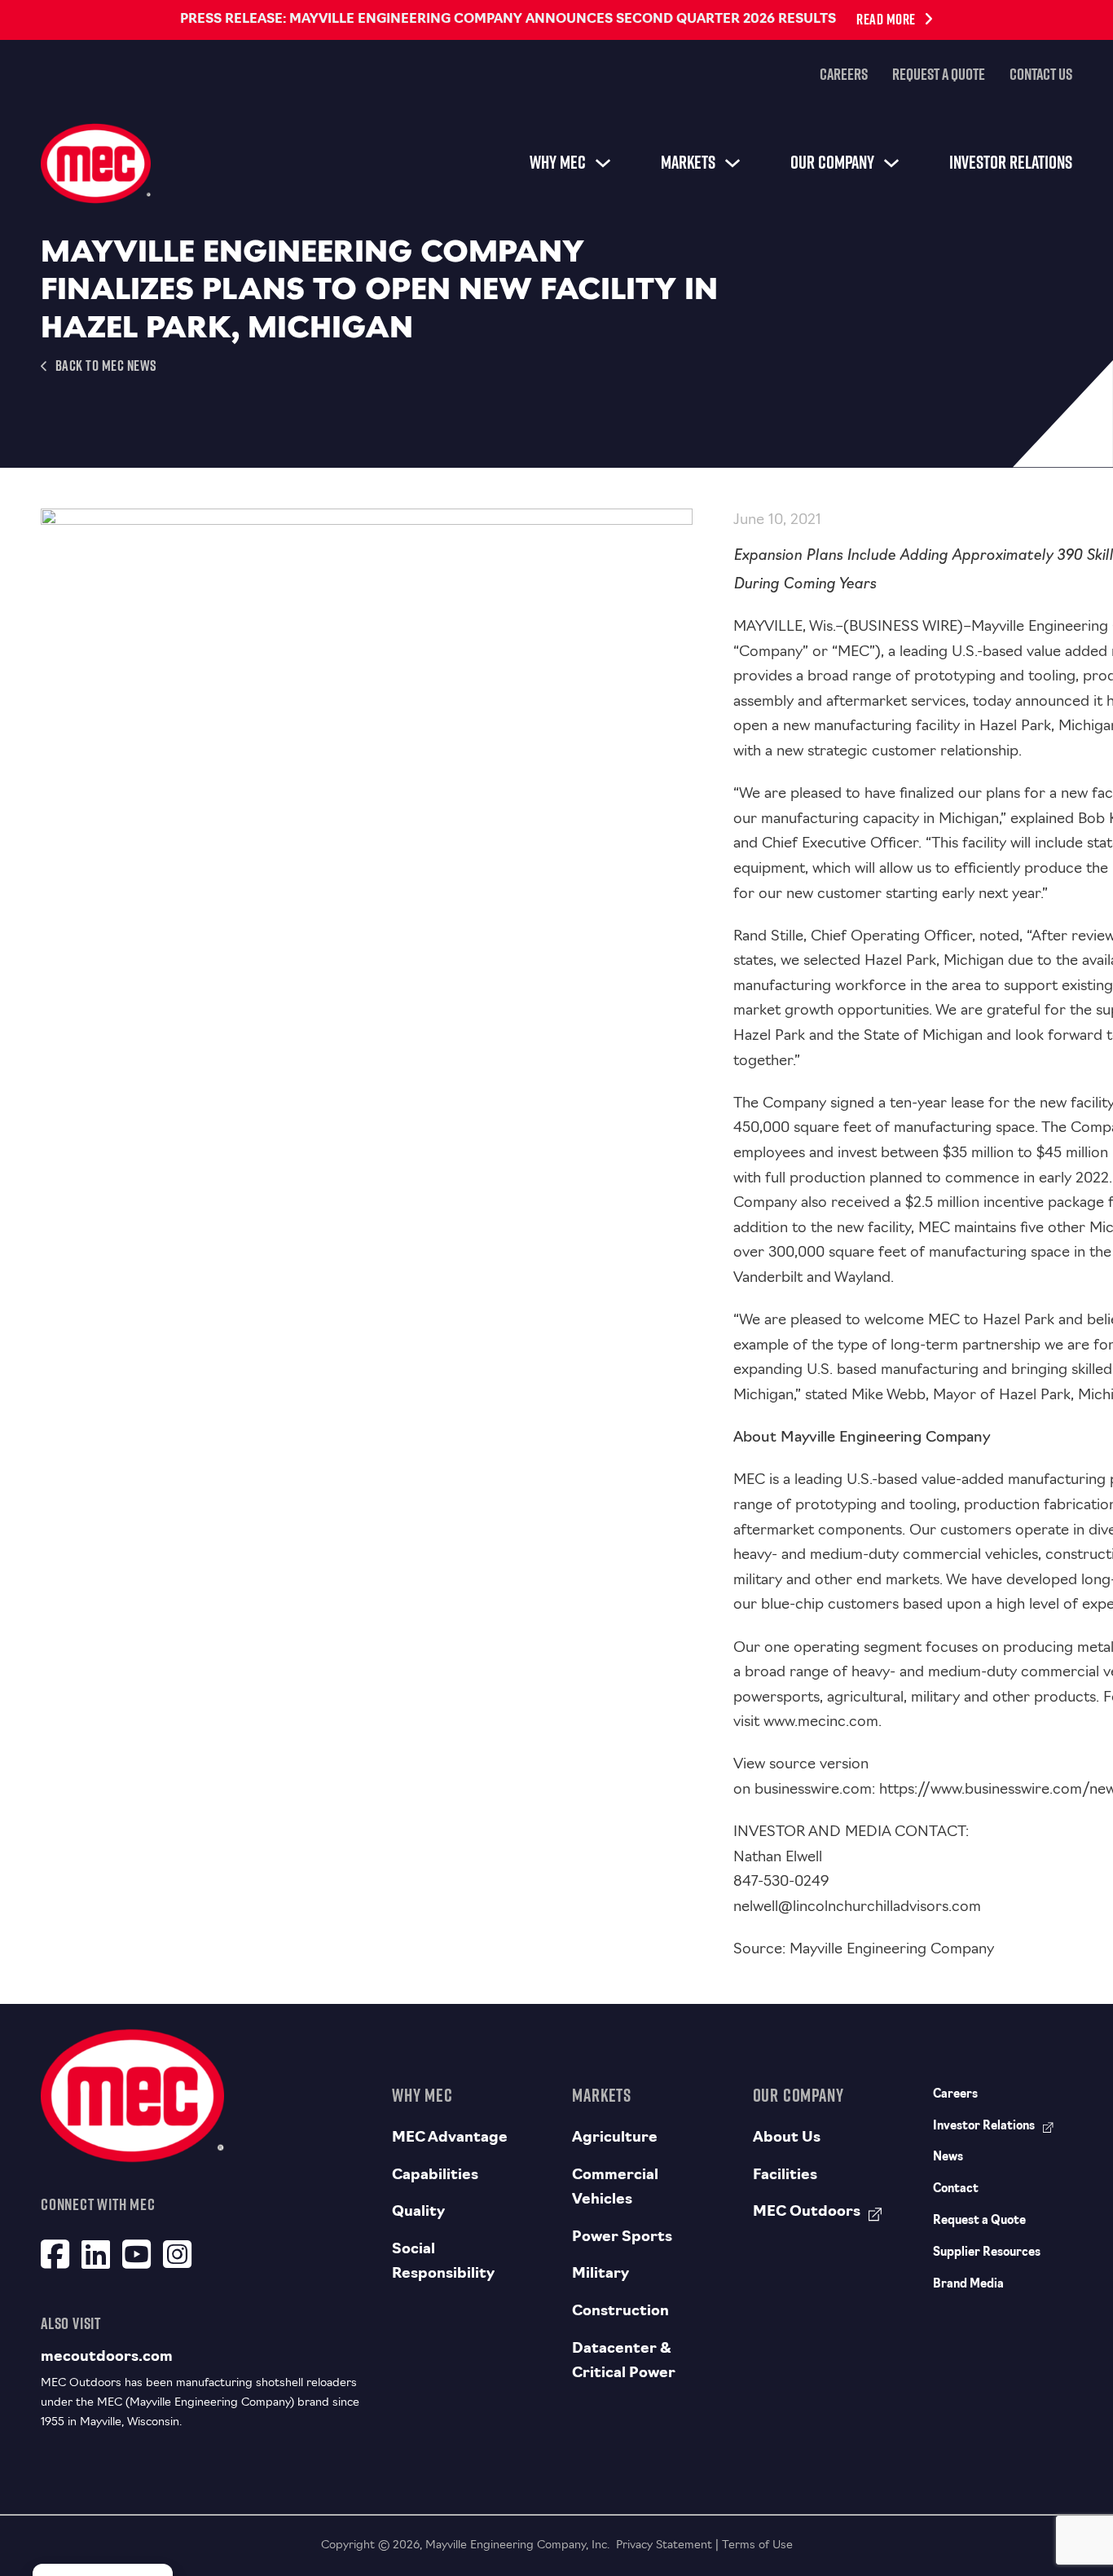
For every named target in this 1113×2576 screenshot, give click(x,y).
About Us (787, 2138)
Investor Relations (1011, 162)
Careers (844, 74)
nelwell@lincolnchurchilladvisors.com (857, 1908)
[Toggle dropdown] (603, 163)
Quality (418, 2213)
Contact (956, 2189)
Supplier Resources (987, 2253)
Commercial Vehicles (615, 2188)
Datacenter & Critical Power (624, 2362)
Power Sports (622, 2238)
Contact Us (1041, 74)
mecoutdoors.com (107, 2358)
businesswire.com (813, 1790)
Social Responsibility (443, 2263)
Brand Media (968, 2285)
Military (600, 2274)
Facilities (785, 2176)
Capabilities (435, 2176)
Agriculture (615, 2138)
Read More (886, 19)
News (948, 2158)
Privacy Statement (664, 2545)
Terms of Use (757, 2545)
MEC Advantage (450, 2138)
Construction (620, 2312)
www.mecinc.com (821, 1723)
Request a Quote (939, 74)
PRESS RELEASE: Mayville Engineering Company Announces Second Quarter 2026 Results (508, 20)
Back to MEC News (106, 365)
